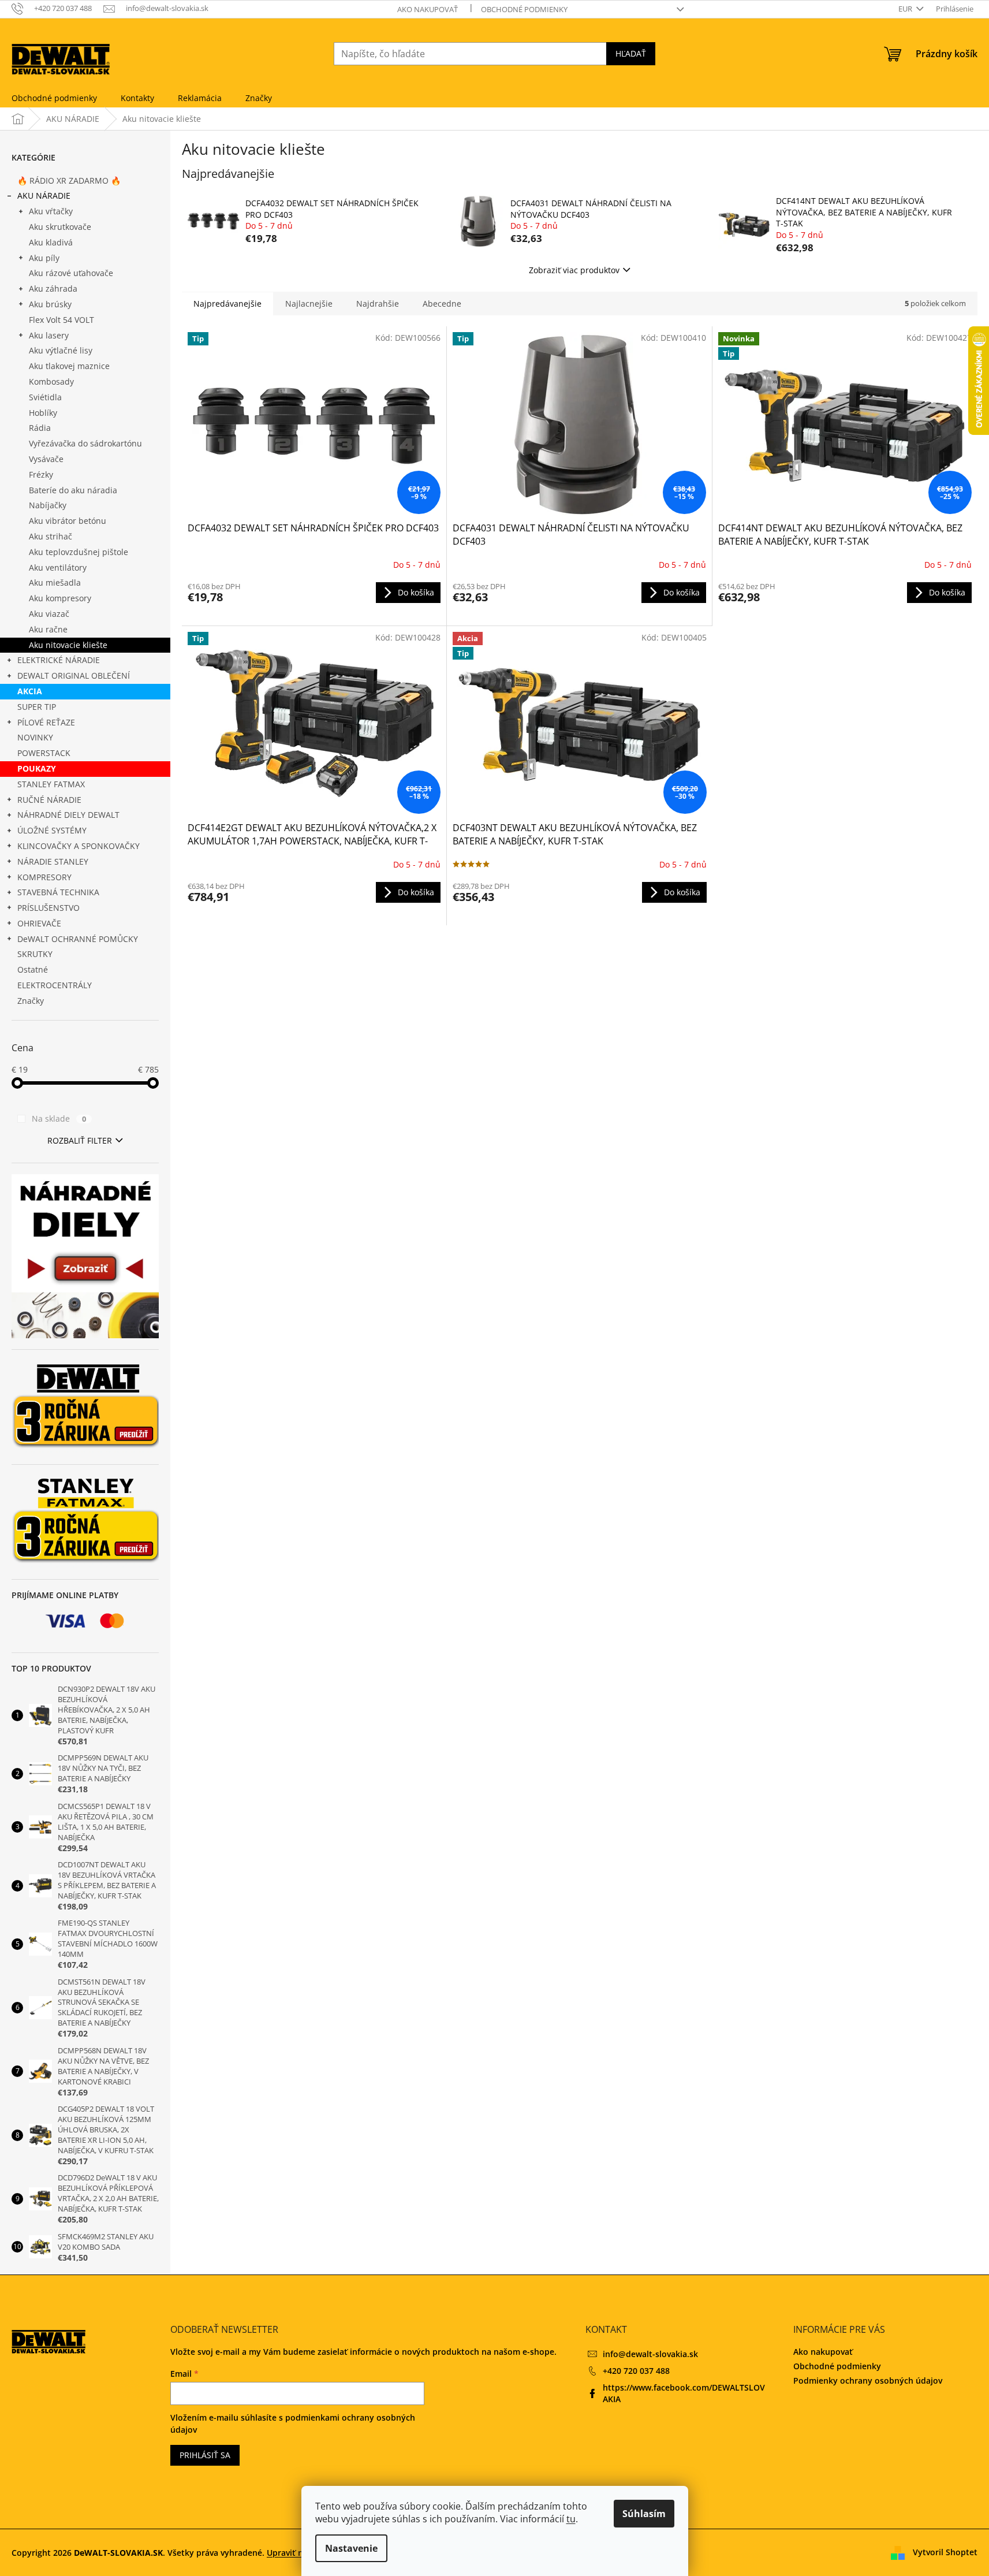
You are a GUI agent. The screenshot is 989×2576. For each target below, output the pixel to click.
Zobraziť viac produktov (574, 270)
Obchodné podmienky (524, 9)
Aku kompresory (60, 598)
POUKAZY (37, 768)
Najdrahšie (378, 304)
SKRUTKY (35, 954)
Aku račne (48, 629)
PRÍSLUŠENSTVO (48, 908)
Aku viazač (49, 614)
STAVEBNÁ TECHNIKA (58, 892)
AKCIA (30, 691)
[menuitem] (54, 98)
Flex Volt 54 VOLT (61, 320)
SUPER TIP (37, 707)
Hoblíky (43, 413)
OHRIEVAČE (39, 923)
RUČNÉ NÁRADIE (49, 800)
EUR (906, 9)
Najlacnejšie (309, 304)
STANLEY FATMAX (51, 784)
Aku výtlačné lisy (61, 350)
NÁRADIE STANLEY (53, 861)
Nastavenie (351, 2548)
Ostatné (33, 969)
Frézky (41, 474)
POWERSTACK (44, 753)
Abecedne (442, 304)
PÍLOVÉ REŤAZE (46, 722)
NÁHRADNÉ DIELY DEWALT (68, 815)
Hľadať (631, 53)
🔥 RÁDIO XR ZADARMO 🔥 (69, 180)
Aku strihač (51, 536)
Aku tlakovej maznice (69, 366)
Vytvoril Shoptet (945, 2552)
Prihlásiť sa (205, 2455)
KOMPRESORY (44, 877)
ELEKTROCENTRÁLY (55, 985)
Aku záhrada (53, 289)
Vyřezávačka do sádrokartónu (85, 443)
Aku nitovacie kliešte (68, 645)
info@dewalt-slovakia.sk (650, 2354)
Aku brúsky (50, 304)
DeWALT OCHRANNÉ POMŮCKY (78, 939)
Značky (31, 1001)
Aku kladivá (51, 242)
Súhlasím (644, 2514)
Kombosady (51, 381)
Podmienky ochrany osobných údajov (868, 2380)
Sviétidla (45, 397)
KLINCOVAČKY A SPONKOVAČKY (79, 846)
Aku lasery (49, 335)
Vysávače (46, 459)
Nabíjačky (48, 505)
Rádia (40, 428)
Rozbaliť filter (80, 1140)
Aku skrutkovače (60, 227)
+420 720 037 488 (636, 2371)
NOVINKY (35, 737)
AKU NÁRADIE (44, 196)
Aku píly (44, 258)
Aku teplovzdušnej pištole (79, 552)
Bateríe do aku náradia (73, 490)
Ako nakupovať (428, 9)
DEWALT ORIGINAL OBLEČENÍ (74, 675)
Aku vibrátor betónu (68, 521)
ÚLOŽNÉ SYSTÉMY (52, 830)
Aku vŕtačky (51, 211)
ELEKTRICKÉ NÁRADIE (59, 660)
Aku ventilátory (58, 567)
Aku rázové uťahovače (71, 273)
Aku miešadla (55, 582)
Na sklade (59, 1118)
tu (571, 2519)
